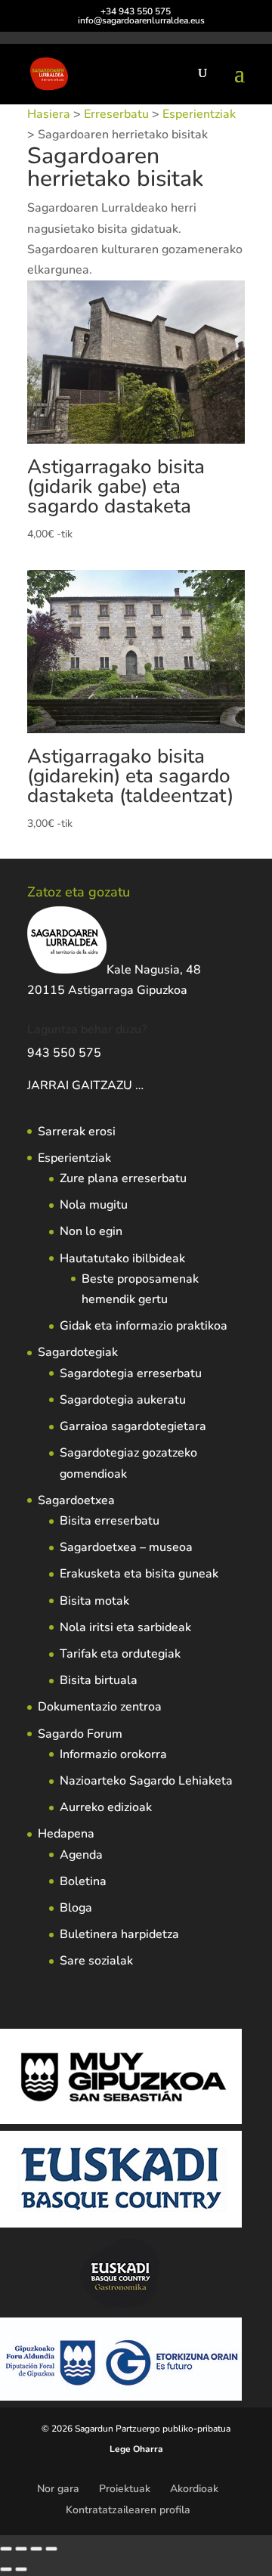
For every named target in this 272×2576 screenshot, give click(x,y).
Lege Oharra (136, 2449)
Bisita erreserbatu (110, 1521)
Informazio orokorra (113, 1754)
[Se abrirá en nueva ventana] (145, 1085)
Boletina (83, 1881)
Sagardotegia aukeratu (123, 1400)
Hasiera (49, 114)
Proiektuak (125, 2489)
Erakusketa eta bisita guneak (139, 1574)
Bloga (76, 1908)
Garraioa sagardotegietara (133, 1426)
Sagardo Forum (80, 1734)
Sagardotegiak (78, 1352)
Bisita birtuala (99, 1680)
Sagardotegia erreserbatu (131, 1373)
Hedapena (66, 1834)
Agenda (81, 1855)
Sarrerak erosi (77, 1132)
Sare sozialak (96, 1961)
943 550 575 (64, 1053)
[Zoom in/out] (6, 2549)
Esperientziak (199, 114)
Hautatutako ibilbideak (122, 1259)
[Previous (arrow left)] (6, 2569)
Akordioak (194, 2489)
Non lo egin (91, 1231)
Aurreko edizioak (106, 1807)
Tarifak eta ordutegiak (120, 1654)
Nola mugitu (94, 1205)
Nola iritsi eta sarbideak (125, 1627)
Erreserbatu (116, 114)
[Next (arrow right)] (21, 2569)
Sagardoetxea (76, 1500)
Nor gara (58, 2489)
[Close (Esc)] (51, 2549)
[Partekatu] (36, 2549)
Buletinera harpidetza (119, 1934)
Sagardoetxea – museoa (126, 1547)
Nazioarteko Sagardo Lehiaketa (146, 1781)
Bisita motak (94, 1601)
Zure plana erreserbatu (123, 1178)
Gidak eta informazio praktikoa (144, 1326)
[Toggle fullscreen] (21, 2549)
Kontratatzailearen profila (128, 2510)
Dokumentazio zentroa (100, 1707)
